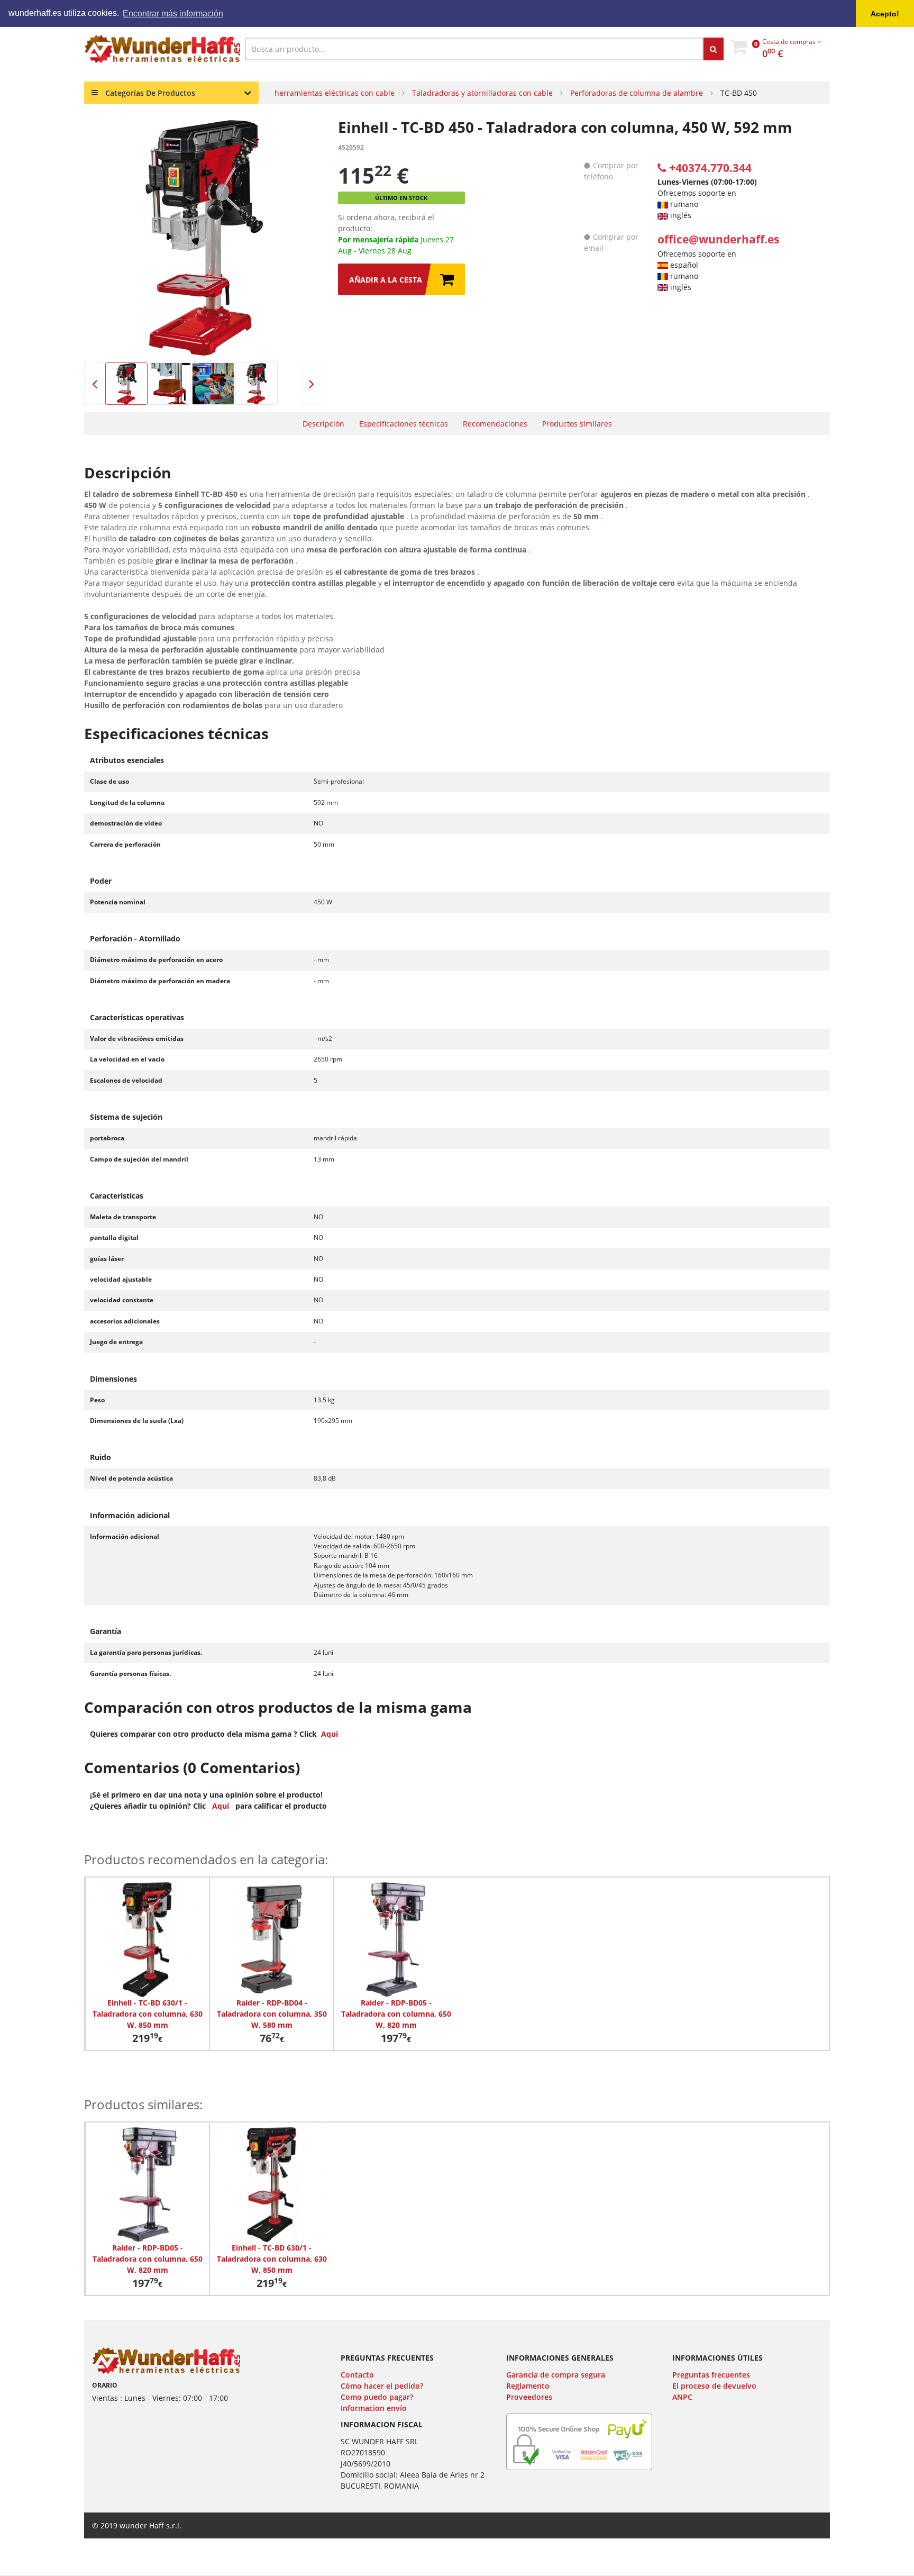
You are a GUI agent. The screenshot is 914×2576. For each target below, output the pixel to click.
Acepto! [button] (885, 14)
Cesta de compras (790, 42)
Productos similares (577, 424)
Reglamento (528, 2386)
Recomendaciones (495, 424)
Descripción (323, 424)
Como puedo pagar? (377, 2397)
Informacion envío (374, 2408)
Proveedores (529, 2397)
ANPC (682, 2397)
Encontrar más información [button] (173, 13)
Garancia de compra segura (556, 2375)
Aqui (330, 1734)
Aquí (221, 1806)
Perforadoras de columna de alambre (637, 93)
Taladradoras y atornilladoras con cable (482, 93)
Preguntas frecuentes (711, 2375)
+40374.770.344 (710, 168)
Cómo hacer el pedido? (382, 2386)
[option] (203, 238)
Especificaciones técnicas (404, 424)
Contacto (357, 2375)
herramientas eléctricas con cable (335, 93)
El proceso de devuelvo (714, 2386)
